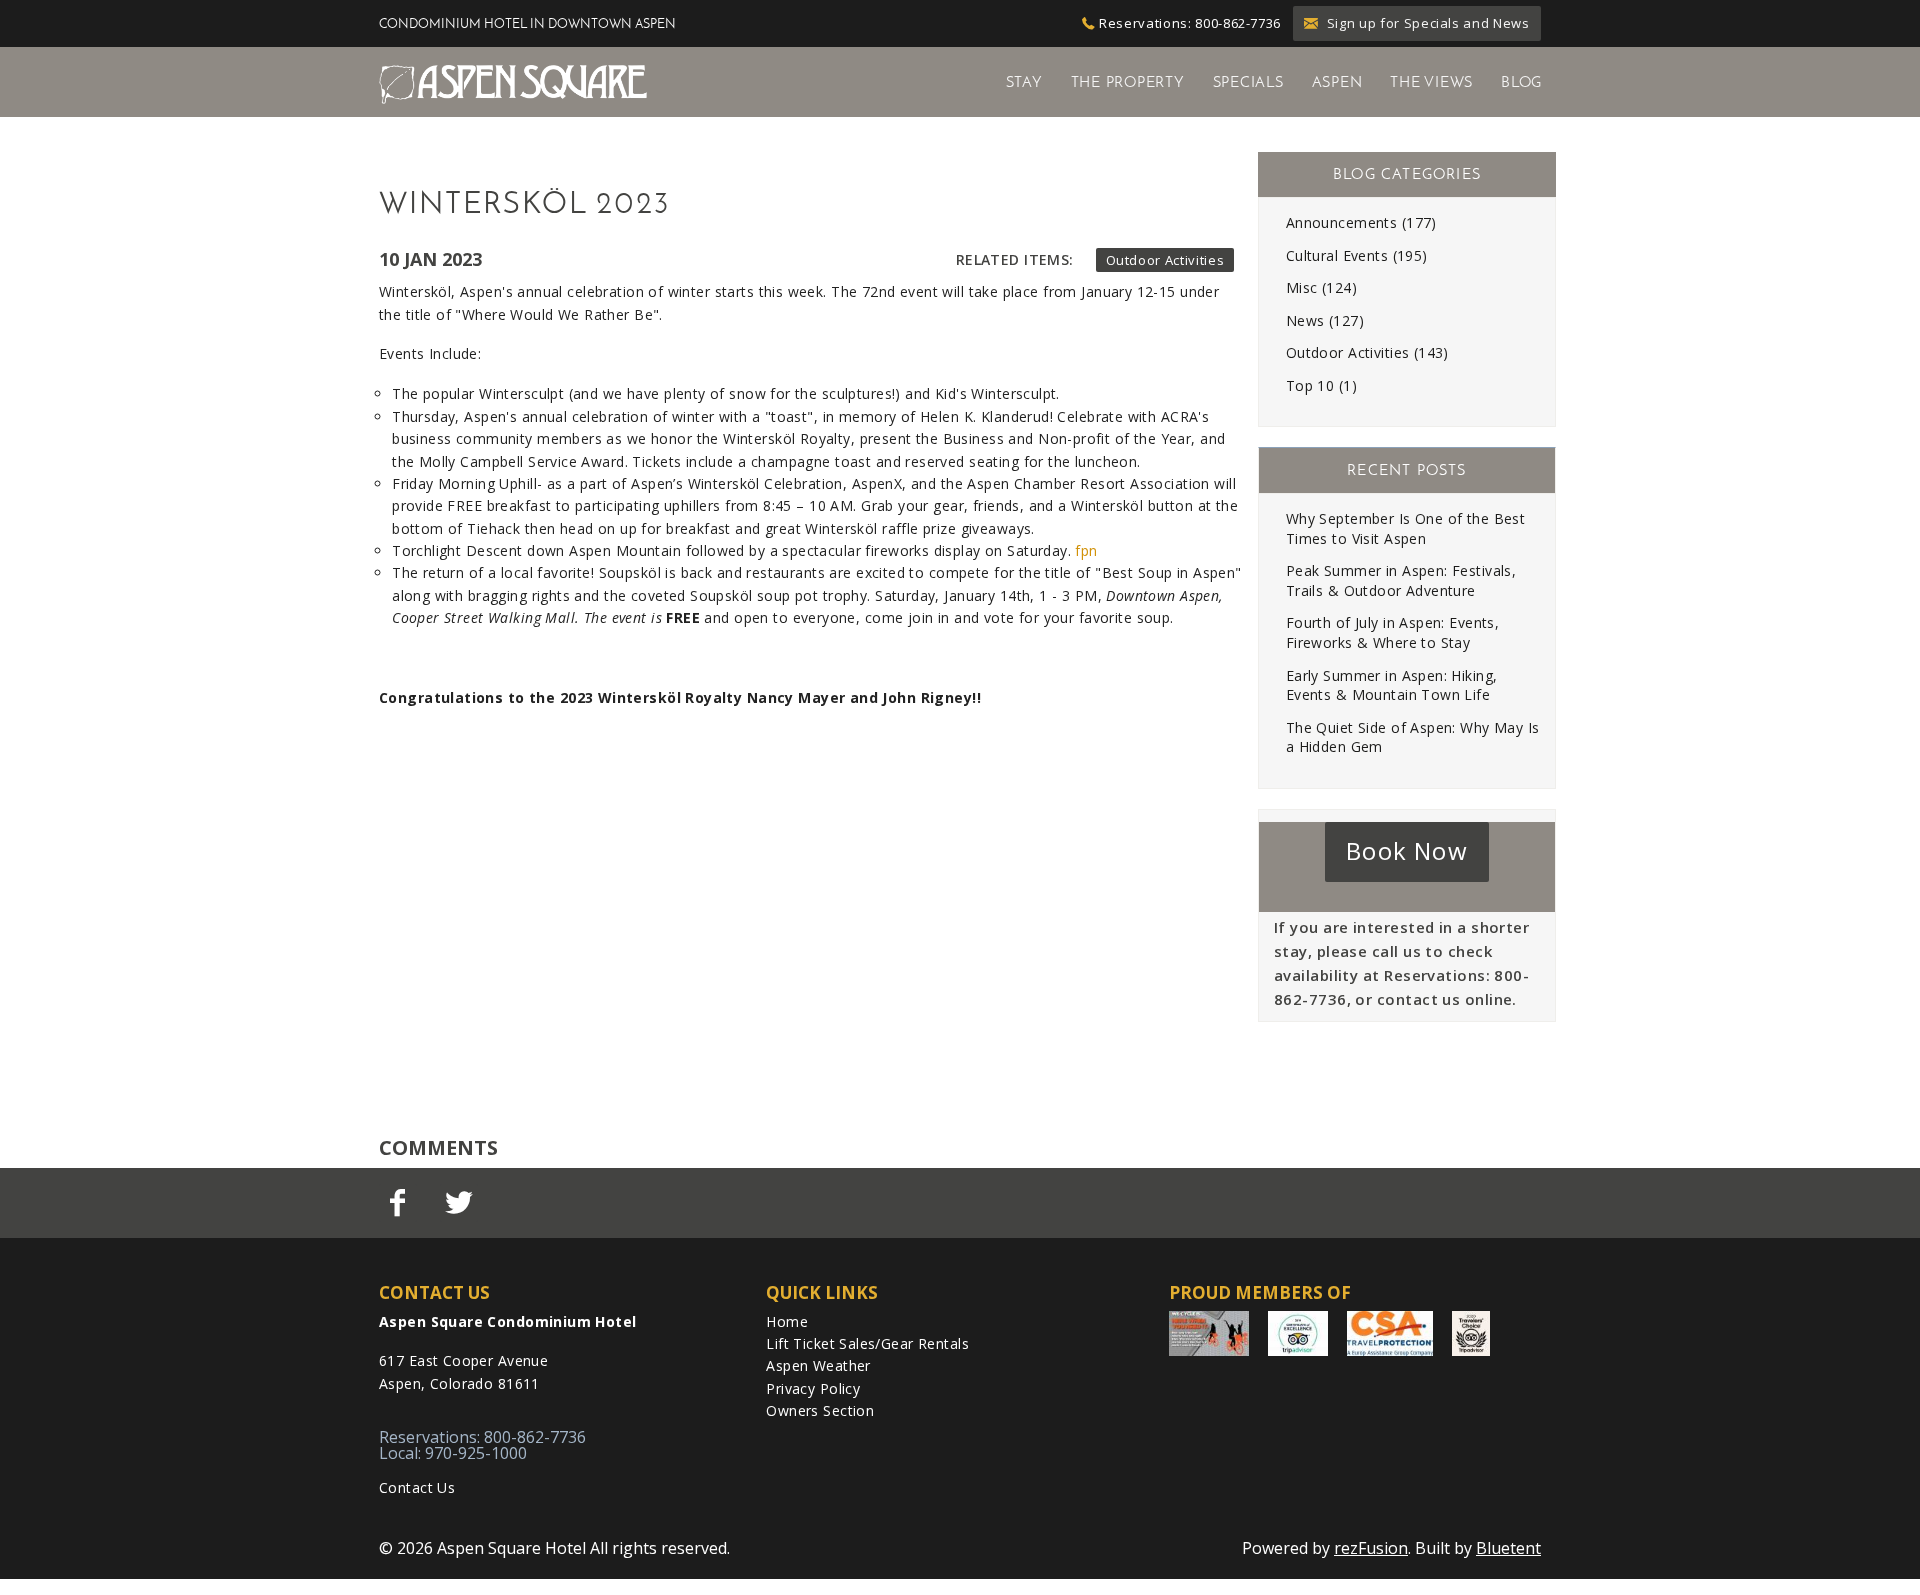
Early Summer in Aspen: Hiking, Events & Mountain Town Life (1392, 685)
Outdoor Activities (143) (1367, 352)
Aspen (1337, 82)
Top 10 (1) (1321, 385)
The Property (1128, 82)
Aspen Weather (818, 1365)
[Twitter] (460, 1203)
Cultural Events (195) (1357, 255)
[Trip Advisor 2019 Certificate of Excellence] (1298, 1333)
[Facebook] (400, 1203)
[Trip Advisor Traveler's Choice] (1471, 1333)
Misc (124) (1321, 287)
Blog (1521, 82)
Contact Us (417, 1487)
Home (787, 1321)
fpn (1086, 550)
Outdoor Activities (1165, 260)
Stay (1024, 82)
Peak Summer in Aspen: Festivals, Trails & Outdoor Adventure (1401, 580)
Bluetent (1508, 1548)
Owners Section (820, 1410)
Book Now (1407, 850)
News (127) (1325, 320)
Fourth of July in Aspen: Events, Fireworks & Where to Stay (1392, 632)
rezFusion (1371, 1548)
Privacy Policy (813, 1388)
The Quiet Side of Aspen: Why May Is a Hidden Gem (1413, 737)
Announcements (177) (1361, 222)
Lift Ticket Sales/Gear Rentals (867, 1343)
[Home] (513, 83)
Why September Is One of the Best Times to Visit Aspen (1405, 528)
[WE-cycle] (1209, 1333)
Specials (1248, 82)
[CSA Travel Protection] (1390, 1333)
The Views (1431, 82)
